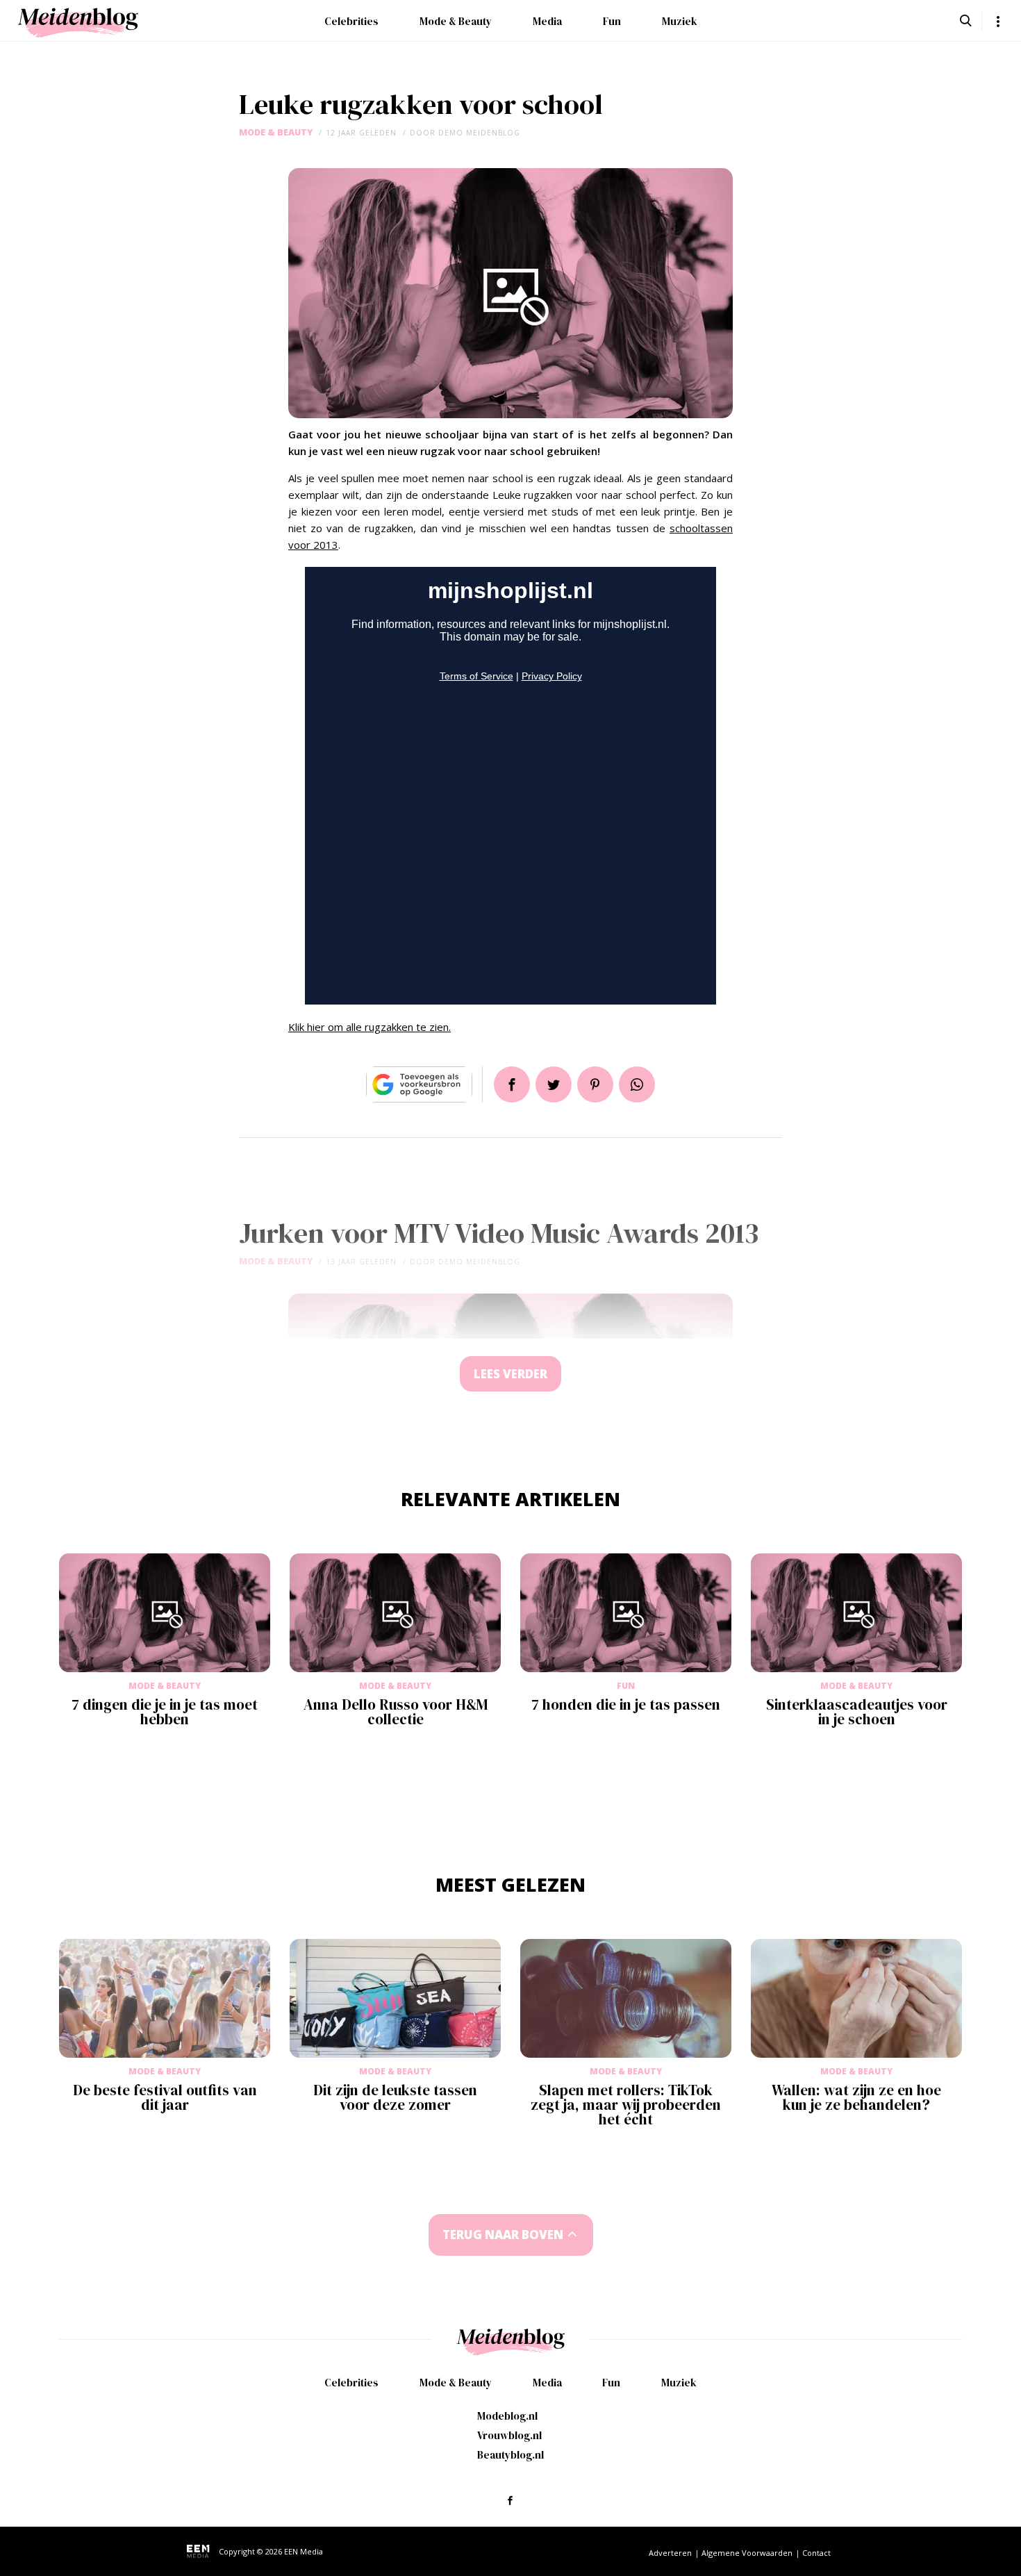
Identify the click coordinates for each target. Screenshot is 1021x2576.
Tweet (554, 1084)
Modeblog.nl (507, 2416)
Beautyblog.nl (510, 2455)
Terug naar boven (503, 2235)
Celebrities (351, 21)
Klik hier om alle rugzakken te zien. (370, 1027)
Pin (595, 1084)
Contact (816, 2553)
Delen (512, 1084)
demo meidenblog (479, 133)
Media (547, 21)
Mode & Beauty (456, 21)
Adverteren (670, 2553)
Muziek (680, 21)
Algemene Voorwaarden (747, 2553)
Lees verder (510, 1374)
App (637, 1084)
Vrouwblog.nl (509, 2435)
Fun (612, 21)
